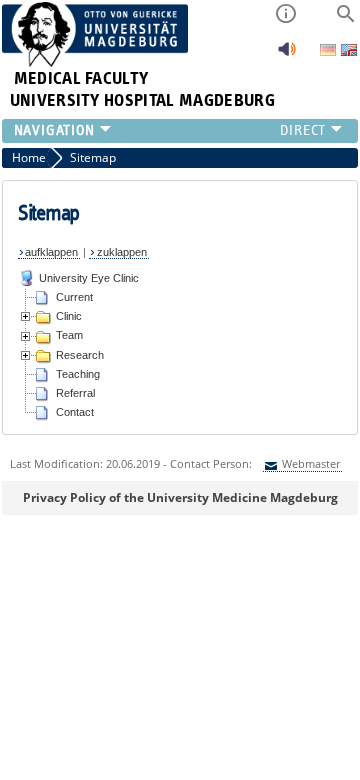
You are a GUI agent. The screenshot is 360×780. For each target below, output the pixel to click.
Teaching (78, 374)
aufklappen (51, 252)
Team (69, 335)
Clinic (69, 316)
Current (74, 297)
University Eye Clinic (89, 278)
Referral (75, 393)
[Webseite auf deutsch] (329, 51)
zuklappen (122, 252)
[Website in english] (349, 52)
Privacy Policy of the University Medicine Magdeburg (180, 497)
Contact (75, 412)
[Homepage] (95, 62)
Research (80, 355)
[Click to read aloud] (287, 54)
